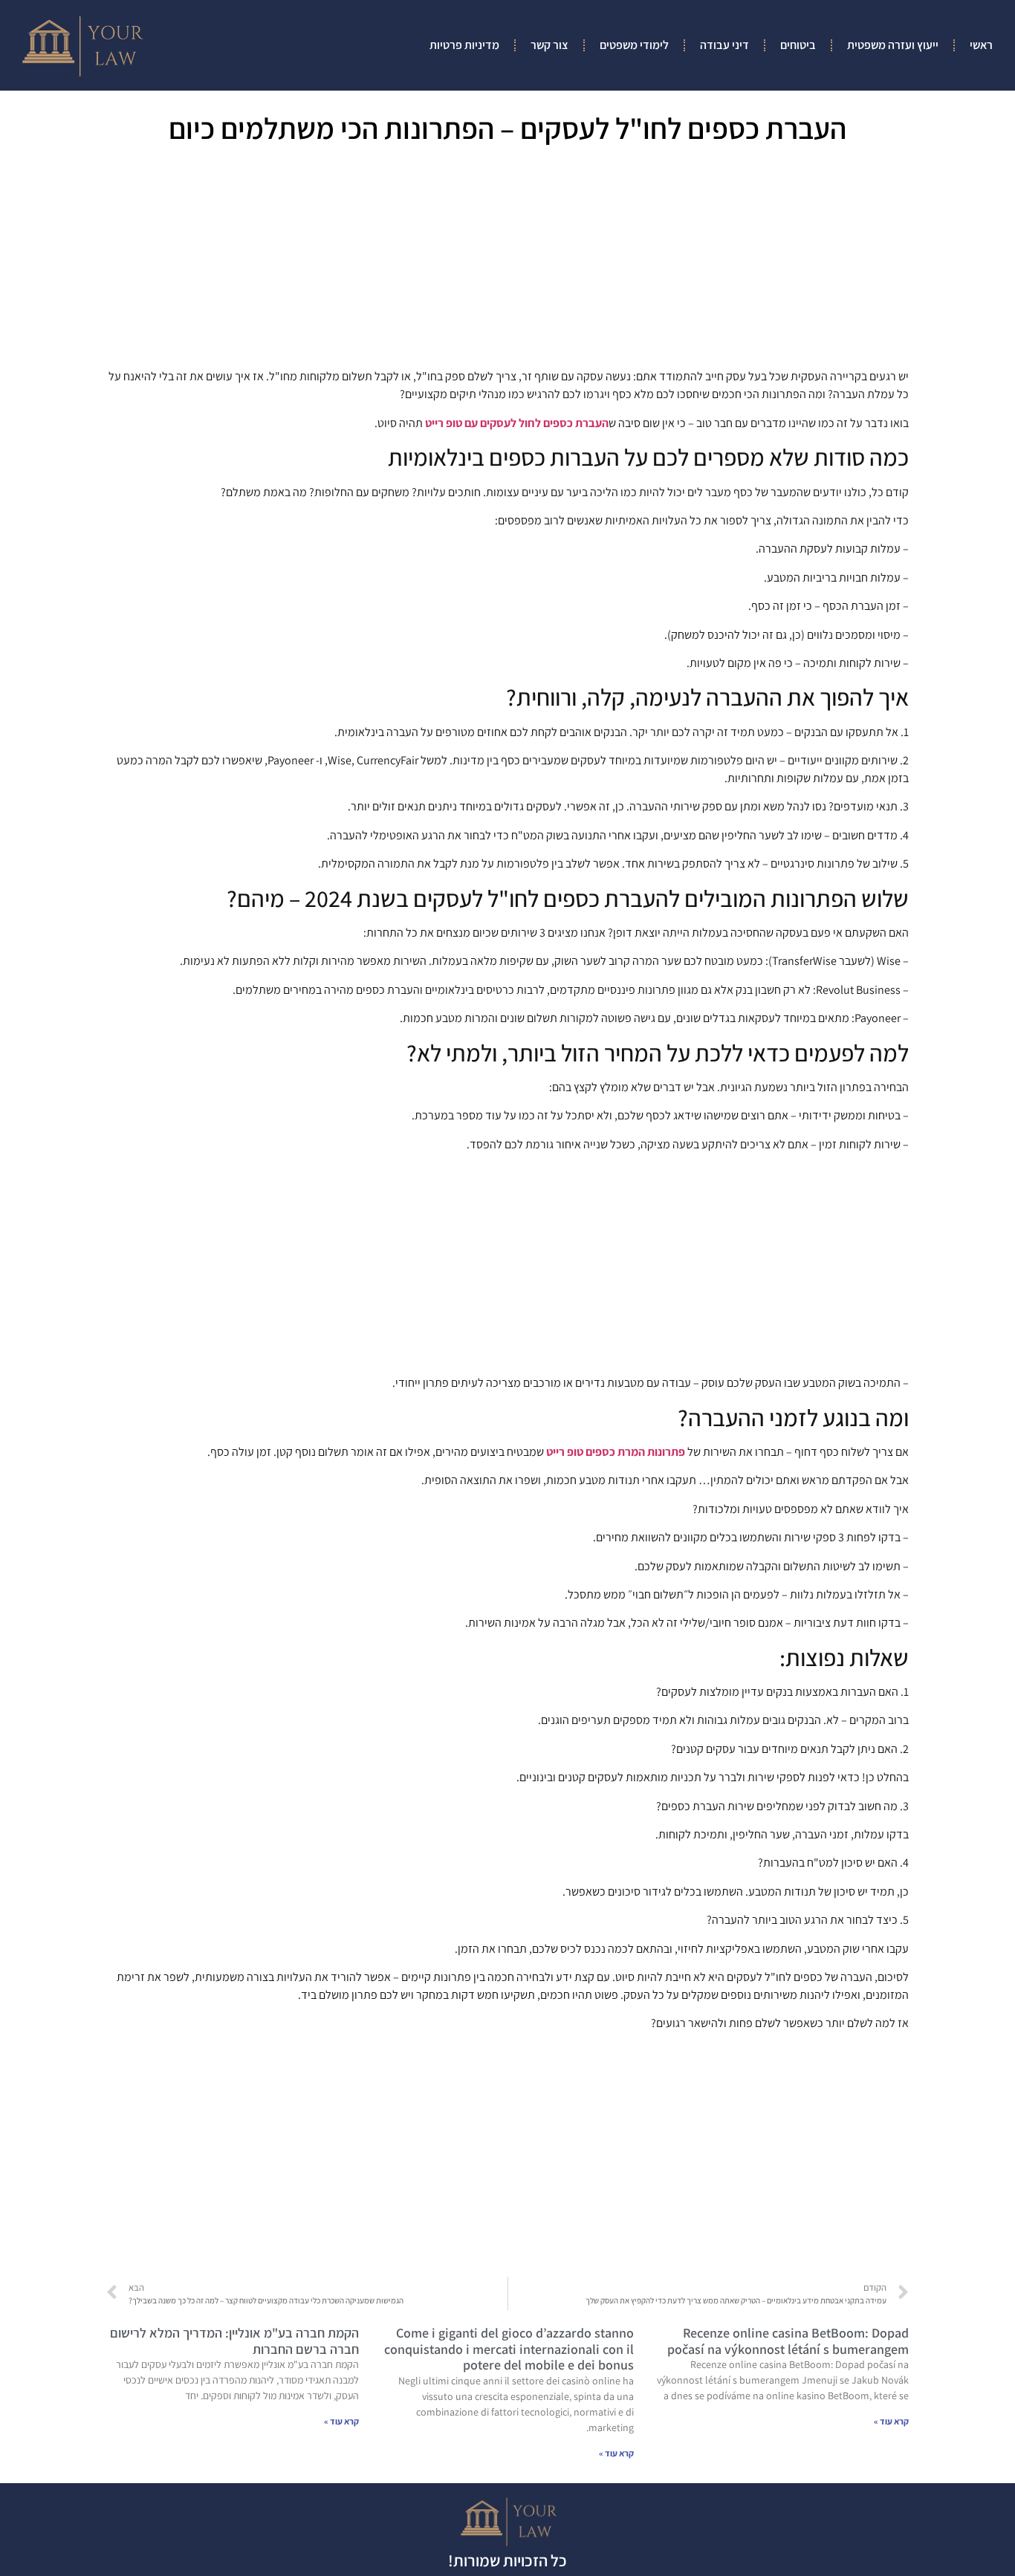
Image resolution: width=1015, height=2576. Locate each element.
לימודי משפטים (634, 45)
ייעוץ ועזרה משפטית (893, 45)
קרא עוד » (891, 2421)
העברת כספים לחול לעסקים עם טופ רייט (517, 423)
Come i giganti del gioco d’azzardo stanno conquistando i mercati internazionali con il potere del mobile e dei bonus (509, 2349)
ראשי (981, 45)
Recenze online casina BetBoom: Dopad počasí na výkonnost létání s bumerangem (788, 2341)
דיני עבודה (724, 45)
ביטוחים (798, 45)
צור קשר (549, 45)
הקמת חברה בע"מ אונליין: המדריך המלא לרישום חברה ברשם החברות (234, 2341)
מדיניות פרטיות (464, 45)
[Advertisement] (507, 261)
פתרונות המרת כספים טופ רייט (616, 1452)
